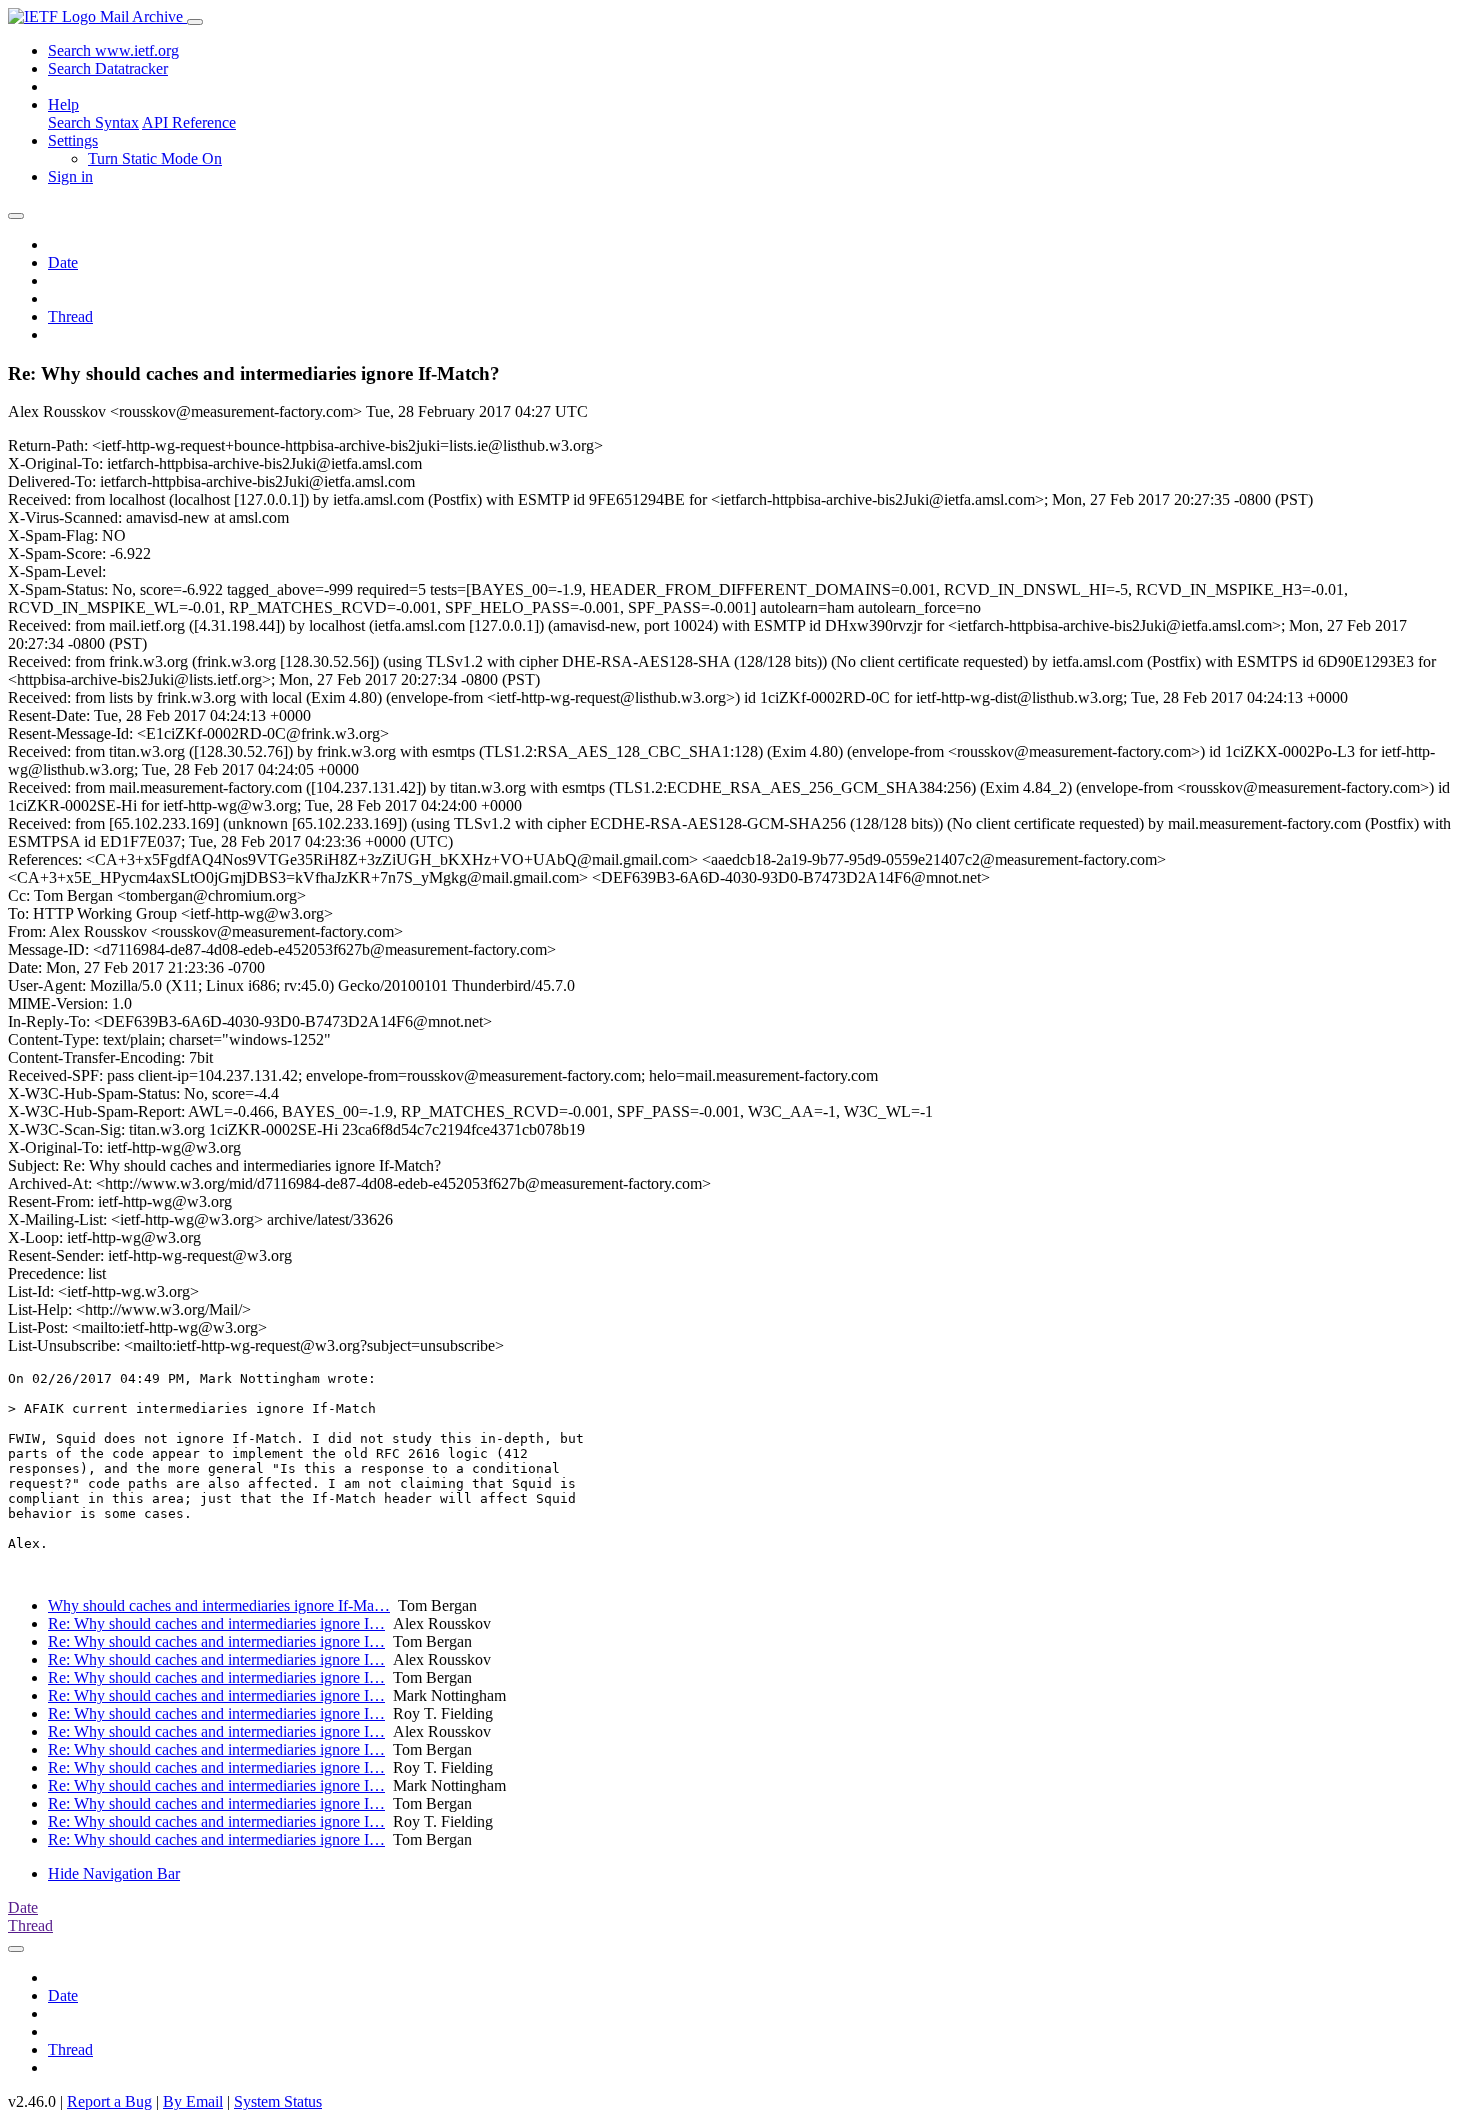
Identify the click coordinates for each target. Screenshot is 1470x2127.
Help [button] (63, 104)
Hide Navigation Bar (114, 1873)
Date (63, 262)
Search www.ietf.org (113, 50)
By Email (193, 2101)
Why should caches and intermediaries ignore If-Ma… (219, 1605)
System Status (278, 2101)
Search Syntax (93, 122)
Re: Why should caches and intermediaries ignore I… (216, 1623)
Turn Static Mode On (155, 158)
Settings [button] (73, 140)
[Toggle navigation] (195, 22)
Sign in (70, 176)
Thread (70, 316)
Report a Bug (109, 2101)
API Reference (189, 122)
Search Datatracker (108, 68)
